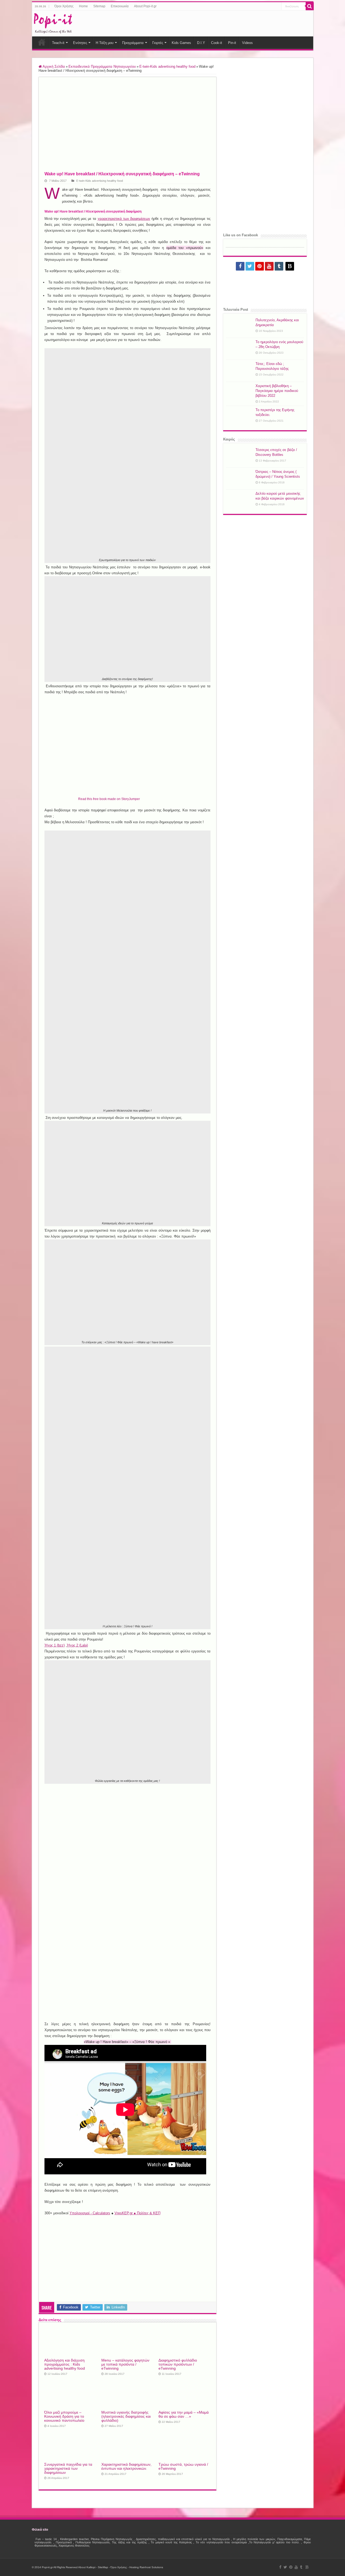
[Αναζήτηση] (310, 6)
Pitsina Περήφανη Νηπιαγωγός (112, 2539)
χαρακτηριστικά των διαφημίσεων (124, 219)
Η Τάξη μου (105, 43)
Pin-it (232, 43)
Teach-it (58, 43)
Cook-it (217, 43)
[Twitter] (250, 266)
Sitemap (99, 6)
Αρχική (42, 42)
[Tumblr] (279, 266)
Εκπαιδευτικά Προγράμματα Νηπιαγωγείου (102, 66)
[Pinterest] (260, 266)
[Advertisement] (214, 23)
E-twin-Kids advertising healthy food (167, 66)
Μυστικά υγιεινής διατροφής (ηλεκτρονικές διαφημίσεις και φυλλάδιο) (126, 2416)
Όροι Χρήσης (64, 6)
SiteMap (103, 2567)
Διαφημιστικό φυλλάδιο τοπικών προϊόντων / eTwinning (178, 2364)
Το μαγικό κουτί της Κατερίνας (171, 2542)
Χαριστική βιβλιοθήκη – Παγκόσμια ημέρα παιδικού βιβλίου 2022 (277, 391)
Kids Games (181, 43)
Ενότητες (80, 43)
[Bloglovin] (290, 266)
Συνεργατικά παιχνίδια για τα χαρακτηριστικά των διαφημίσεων (68, 2469)
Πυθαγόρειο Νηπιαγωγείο (93, 2542)
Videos (247, 43)
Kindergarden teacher (74, 2539)
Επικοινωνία (120, 6)
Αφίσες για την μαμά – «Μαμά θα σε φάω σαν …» (184, 2414)
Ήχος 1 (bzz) (55, 1645)
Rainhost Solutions (151, 2567)
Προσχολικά (64, 2542)
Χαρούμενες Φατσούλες (74, 2546)
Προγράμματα (133, 43)
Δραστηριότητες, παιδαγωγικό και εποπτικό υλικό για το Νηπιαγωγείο (183, 2539)
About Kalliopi (87, 2567)
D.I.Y (201, 43)
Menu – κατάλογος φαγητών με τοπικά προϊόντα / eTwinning (125, 2364)
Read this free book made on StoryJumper (109, 799)
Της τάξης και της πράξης (129, 2542)
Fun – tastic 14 (46, 2539)
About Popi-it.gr (145, 6)
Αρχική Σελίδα (53, 66)
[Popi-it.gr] (53, 22)
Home (83, 6)
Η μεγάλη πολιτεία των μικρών (254, 2539)
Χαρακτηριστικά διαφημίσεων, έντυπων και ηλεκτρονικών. (126, 2466)
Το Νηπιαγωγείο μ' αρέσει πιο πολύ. (274, 2542)
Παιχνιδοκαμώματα (290, 2539)
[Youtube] (269, 266)
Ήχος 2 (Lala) (77, 1645)
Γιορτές (158, 43)
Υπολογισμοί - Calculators (90, 2213)
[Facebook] (240, 266)
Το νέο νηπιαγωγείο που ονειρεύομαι (221, 2542)
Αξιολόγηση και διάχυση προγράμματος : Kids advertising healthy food (65, 2364)
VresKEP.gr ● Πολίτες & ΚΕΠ (137, 2213)
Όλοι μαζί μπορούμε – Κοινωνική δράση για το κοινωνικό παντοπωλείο (64, 2416)
